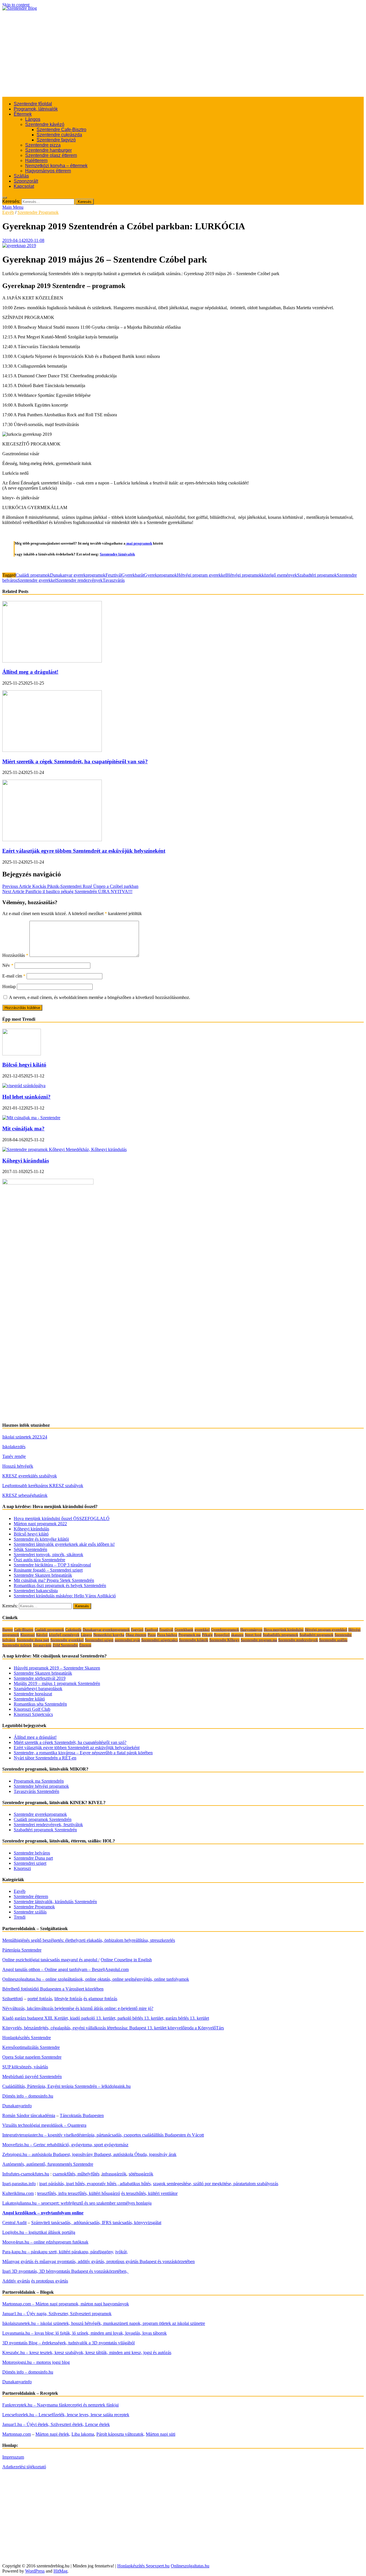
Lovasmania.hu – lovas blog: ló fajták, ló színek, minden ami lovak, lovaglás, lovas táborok (84, 2333)
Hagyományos (251, 1630)
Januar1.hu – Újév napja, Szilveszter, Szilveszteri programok (57, 2314)
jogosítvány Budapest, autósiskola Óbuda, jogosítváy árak (124, 2154)
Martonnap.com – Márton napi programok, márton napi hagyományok (66, 2304)
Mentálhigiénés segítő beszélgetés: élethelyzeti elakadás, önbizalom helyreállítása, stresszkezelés (89, 1940)
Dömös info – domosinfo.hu (28, 2096)
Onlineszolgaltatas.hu (190, 2566)
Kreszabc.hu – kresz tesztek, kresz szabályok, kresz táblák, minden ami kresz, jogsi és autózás (87, 2353)
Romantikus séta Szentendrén (40, 1704)
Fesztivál (114, 575)
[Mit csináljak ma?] (31, 1118)
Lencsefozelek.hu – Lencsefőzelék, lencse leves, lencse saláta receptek (66, 2415)
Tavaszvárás (114, 580)
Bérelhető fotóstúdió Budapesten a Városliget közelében (53, 1989)
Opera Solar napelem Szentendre (32, 2057)
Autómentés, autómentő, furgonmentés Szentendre (48, 2164)
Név (8, 965)
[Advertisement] (183, 54)
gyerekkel (202, 1630)
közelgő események (279, 575)
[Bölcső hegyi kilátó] (22, 1054)
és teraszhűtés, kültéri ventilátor (149, 2193)
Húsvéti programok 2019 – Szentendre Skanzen (57, 1668)
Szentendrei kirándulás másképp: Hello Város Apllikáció (65, 1596)
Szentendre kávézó (45, 124)
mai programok (139, 543)
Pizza (152, 1635)
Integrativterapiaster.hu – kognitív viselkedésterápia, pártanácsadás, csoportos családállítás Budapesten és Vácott (103, 2135)
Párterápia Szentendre (22, 1950)
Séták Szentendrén (30, 1549)
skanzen (237, 1635)
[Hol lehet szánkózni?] (24, 1086)
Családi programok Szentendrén (43, 1819)
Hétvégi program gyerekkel (202, 575)
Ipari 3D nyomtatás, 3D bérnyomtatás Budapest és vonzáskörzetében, (65, 2271)
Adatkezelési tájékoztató (24, 2467)
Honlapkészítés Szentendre (27, 2038)
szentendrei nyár (127, 1640)
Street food (253, 1635)
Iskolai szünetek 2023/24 (25, 1437)
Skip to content (16, 5)
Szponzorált (26, 181)
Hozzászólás (15, 955)
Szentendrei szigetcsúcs (160, 1640)
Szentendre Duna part (33, 1858)
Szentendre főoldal (33, 104)
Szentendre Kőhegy (224, 1640)
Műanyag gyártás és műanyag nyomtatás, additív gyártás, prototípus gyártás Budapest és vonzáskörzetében (99, 2261)
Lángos (33, 119)
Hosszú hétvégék (18, 1466)
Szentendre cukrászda (59, 135)
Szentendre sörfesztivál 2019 (40, 1678)
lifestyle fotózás (68, 1999)
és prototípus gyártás (50, 2281)
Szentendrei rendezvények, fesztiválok (48, 1825)
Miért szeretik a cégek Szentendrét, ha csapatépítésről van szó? (75, 761)
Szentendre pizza (43, 145)
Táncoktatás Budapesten (82, 2115)
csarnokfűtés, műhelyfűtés (76, 2174)
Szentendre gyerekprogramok (40, 1814)
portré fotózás (40, 1999)
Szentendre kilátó (29, 1699)
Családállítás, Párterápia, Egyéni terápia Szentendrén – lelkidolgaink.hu (66, 2086)
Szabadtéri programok (317, 575)
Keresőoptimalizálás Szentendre (31, 2047)
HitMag (60, 2571)
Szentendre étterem (31, 1896)
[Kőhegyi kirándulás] (64, 1149)
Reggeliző (222, 1635)
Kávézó (42, 1635)
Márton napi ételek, (53, 2434)
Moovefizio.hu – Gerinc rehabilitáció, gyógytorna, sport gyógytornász (65, 2145)
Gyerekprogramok (160, 575)
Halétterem (36, 160)
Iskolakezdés (14, 1447)
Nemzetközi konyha (109, 1635)
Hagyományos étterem (48, 171)
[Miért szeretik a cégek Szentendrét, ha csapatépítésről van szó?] (52, 750)
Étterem (85, 1645)
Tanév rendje (14, 1456)
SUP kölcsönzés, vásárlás (25, 2067)
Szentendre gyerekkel (37, 580)
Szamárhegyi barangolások (38, 1689)
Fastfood (151, 1630)
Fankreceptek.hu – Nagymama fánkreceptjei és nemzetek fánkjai (60, 2405)
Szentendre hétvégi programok (41, 1786)
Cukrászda (73, 1630)
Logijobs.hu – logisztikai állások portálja (39, 2232)
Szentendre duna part (33, 1640)
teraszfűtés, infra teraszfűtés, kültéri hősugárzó (79, 2193)
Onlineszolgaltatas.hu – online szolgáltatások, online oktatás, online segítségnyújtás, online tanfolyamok (96, 1979)
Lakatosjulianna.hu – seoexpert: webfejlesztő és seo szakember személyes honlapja (77, 2203)
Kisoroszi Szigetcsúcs (33, 1714)
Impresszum (13, 2457)
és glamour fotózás (100, 1999)
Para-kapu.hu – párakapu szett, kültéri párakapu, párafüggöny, (58, 2252)
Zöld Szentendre (65, 1645)
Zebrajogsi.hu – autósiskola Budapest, (37, 2154)
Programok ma (190, 1635)
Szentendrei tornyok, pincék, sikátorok (48, 1555)
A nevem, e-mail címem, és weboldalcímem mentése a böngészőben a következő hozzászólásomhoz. (100, 997)
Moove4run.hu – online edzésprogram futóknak (45, 2242)
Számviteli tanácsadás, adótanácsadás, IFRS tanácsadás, (83, 2223)
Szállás (21, 176)
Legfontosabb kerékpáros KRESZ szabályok (43, 1486)
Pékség (207, 1635)
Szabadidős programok (281, 1635)
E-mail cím (14, 976)
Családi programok (33, 575)
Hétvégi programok (244, 575)
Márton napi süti (161, 2434)
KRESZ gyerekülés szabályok (30, 1476)
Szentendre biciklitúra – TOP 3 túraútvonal (52, 1565)
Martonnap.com (17, 2434)
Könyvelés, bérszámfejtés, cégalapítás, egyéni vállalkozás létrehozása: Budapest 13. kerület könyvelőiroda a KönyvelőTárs (113, 2028)
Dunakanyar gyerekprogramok (78, 575)
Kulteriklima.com (18, 2193)
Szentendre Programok (38, 212)
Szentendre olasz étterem (51, 155)
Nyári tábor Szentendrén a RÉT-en (45, 1758)
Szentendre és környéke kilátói (41, 1539)
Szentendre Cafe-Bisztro (61, 130)
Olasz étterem (136, 1635)
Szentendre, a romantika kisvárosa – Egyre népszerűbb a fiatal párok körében (83, 1753)
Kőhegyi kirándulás (26, 1161)
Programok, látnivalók (36, 109)
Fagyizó (137, 1630)
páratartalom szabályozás (256, 2184)
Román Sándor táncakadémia (29, 2115)
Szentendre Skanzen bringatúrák (43, 1575)
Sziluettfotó (13, 1999)
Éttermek (23, 114)
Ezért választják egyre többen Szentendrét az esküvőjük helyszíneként (84, 851)
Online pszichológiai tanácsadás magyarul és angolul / (51, 1960)
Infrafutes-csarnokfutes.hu (26, 2174)
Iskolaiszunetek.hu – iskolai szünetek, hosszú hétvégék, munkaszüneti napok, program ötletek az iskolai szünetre (104, 2323)
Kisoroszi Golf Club (32, 1709)
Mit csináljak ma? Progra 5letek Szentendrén (54, 1580)
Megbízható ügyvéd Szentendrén (32, 2077)
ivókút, (122, 2252)
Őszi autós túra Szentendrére (39, 1560)
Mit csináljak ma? (23, 1129)
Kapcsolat (24, 186)
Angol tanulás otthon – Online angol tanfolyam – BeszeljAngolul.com (65, 1969)
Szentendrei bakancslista (36, 1591)
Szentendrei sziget (30, 1863)
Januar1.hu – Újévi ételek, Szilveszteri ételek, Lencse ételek (56, 2424)
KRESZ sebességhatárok (25, 1495)
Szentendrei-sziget (99, 1640)
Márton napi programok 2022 (40, 1524)
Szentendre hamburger (48, 150)
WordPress (35, 2571)
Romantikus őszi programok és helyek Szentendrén (60, 1585)
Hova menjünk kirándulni (284, 1630)
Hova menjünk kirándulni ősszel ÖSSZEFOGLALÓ (62, 1518)
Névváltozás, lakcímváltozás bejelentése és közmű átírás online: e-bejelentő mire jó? (78, 2008)
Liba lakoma (83, 2434)
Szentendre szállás (333, 1640)
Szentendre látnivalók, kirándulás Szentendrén (55, 1902)
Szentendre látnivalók (117, 554)
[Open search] (5, 198)
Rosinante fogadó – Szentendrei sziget (48, 1570)
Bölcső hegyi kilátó (24, 1065)
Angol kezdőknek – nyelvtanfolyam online (43, 2213)
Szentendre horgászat (33, 1694)
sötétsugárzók (141, 2174)
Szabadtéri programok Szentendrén (45, 1830)
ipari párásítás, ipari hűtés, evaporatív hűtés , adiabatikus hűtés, (96, 2184)
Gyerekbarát (133, 575)
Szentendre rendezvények (79, 580)
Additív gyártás (16, 2281)
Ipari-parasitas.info (19, 2184)
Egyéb (8, 212)
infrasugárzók (114, 2174)
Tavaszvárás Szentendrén (36, 1791)
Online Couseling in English (126, 1960)
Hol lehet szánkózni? (26, 1097)
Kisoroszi (28, 1635)
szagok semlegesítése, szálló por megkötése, (193, 2184)
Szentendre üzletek (17, 1645)
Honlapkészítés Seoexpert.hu (143, 2566)
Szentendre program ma (259, 1640)
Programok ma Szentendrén (39, 1781)
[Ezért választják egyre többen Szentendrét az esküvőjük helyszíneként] (52, 840)
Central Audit (14, 2223)
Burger (8, 1630)
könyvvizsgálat (148, 2223)
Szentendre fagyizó (56, 140)
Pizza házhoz (167, 1635)
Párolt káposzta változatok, (121, 2434)
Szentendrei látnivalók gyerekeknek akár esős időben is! (64, 1544)
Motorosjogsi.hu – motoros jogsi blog (36, 2362)
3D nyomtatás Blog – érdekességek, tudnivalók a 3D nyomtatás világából (68, 2343)
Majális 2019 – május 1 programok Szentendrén (57, 1683)
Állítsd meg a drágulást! (30, 672)
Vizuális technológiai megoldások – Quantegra (44, 2125)
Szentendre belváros (32, 1853)
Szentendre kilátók (194, 1640)
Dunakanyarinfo (17, 2106)
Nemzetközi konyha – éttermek (56, 166)
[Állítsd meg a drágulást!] (52, 661)
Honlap (9, 987)
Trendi (20, 1917)
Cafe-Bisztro (24, 1630)
